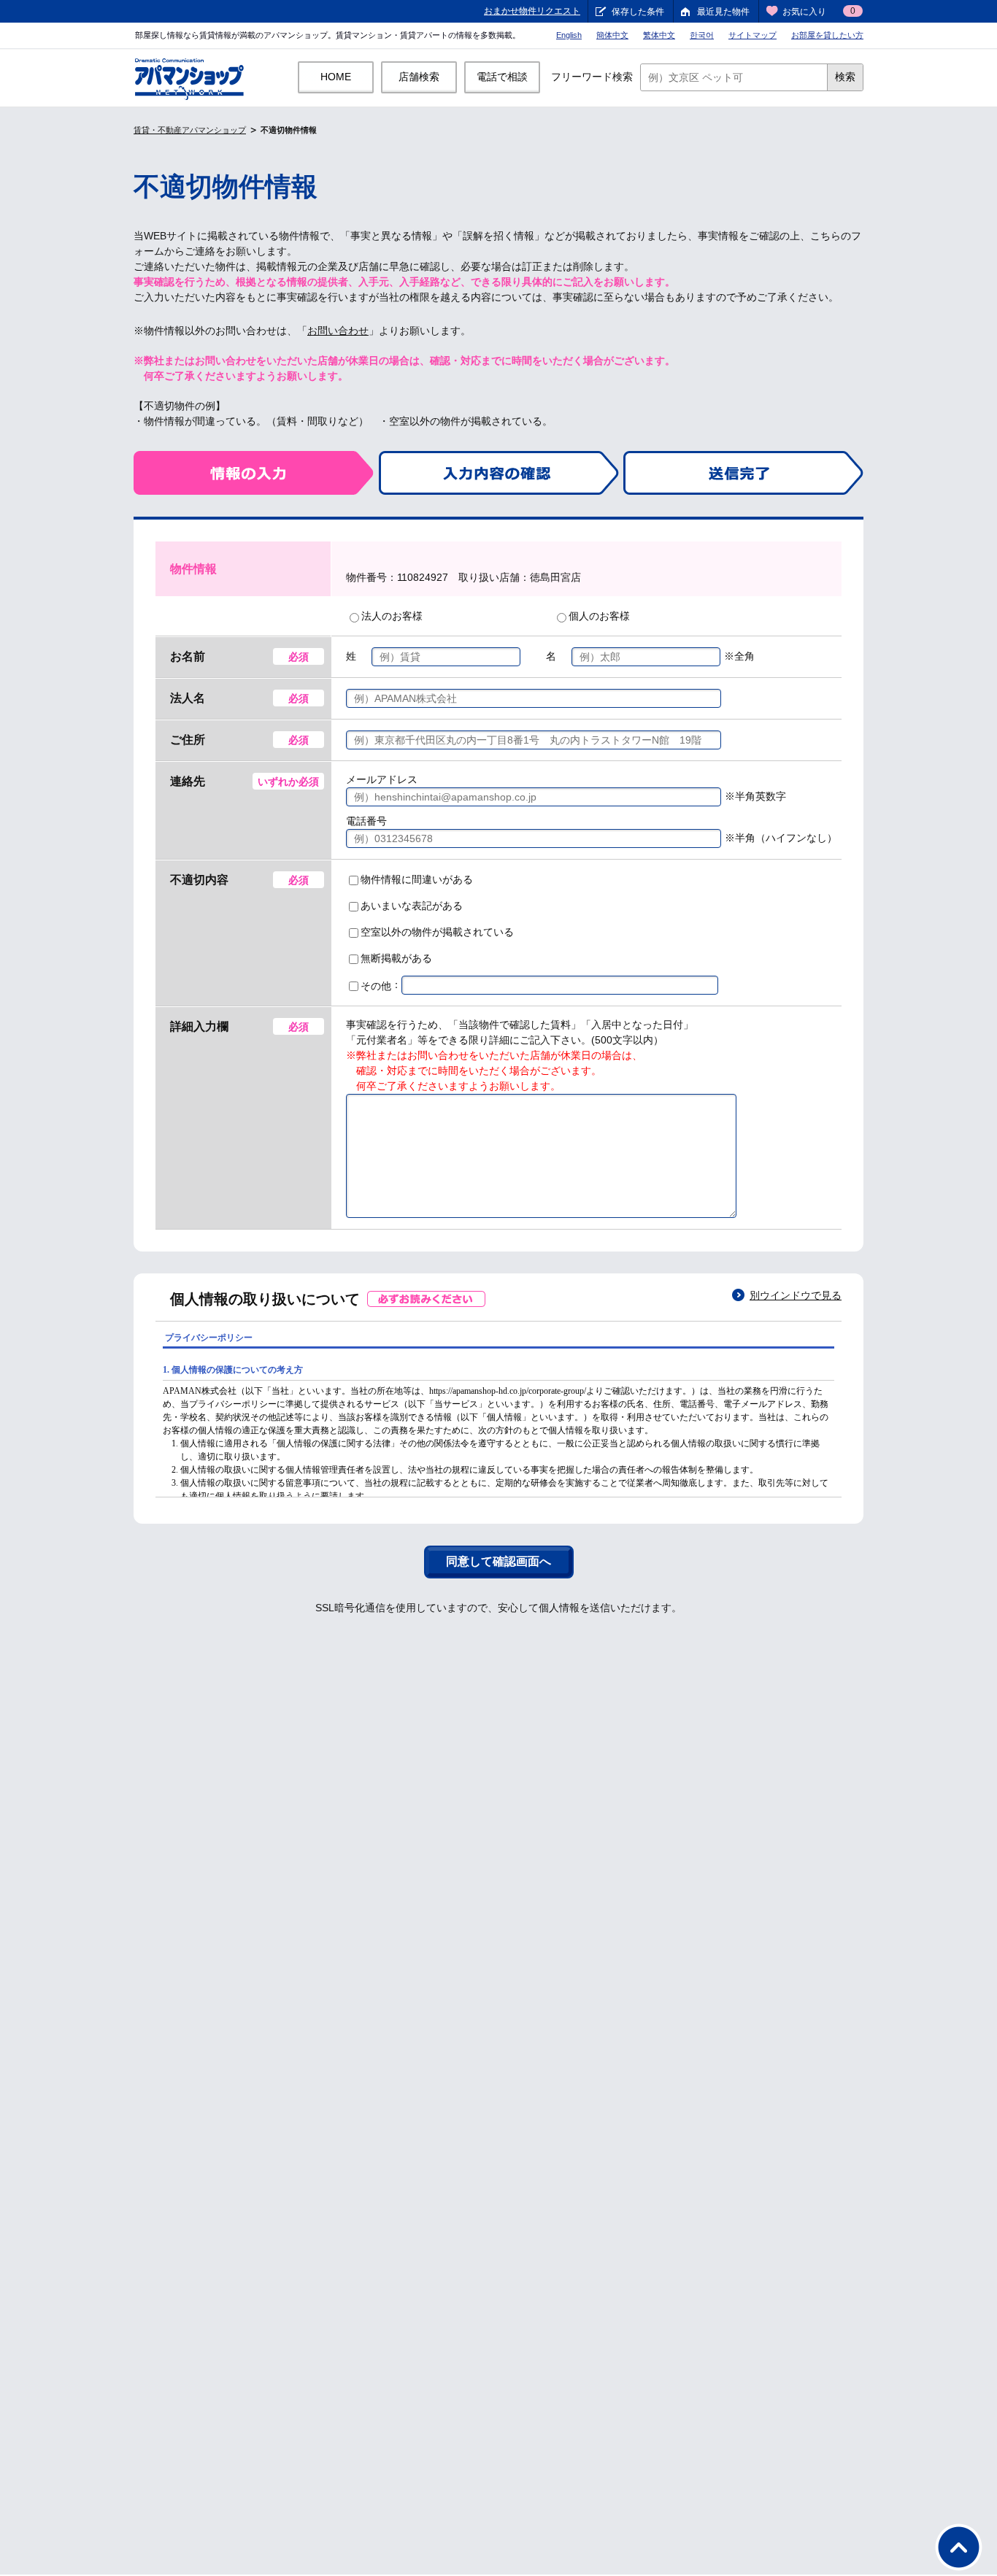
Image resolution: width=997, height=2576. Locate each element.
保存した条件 (638, 12)
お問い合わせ (338, 331)
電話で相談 (502, 77)
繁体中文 (659, 35)
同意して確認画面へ (498, 1561)
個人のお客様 (599, 616)
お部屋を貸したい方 (827, 35)
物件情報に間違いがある (417, 879)
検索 (845, 77)
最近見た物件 (723, 12)
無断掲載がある (396, 958)
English (569, 35)
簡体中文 (612, 35)
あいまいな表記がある (412, 906)
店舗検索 (419, 77)
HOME (336, 77)
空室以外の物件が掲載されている (437, 932)
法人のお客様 (392, 616)
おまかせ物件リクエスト (532, 11)
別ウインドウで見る (796, 1295)
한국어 (702, 35)
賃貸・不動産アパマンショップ (190, 130)
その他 (376, 986)
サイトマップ (752, 35)
